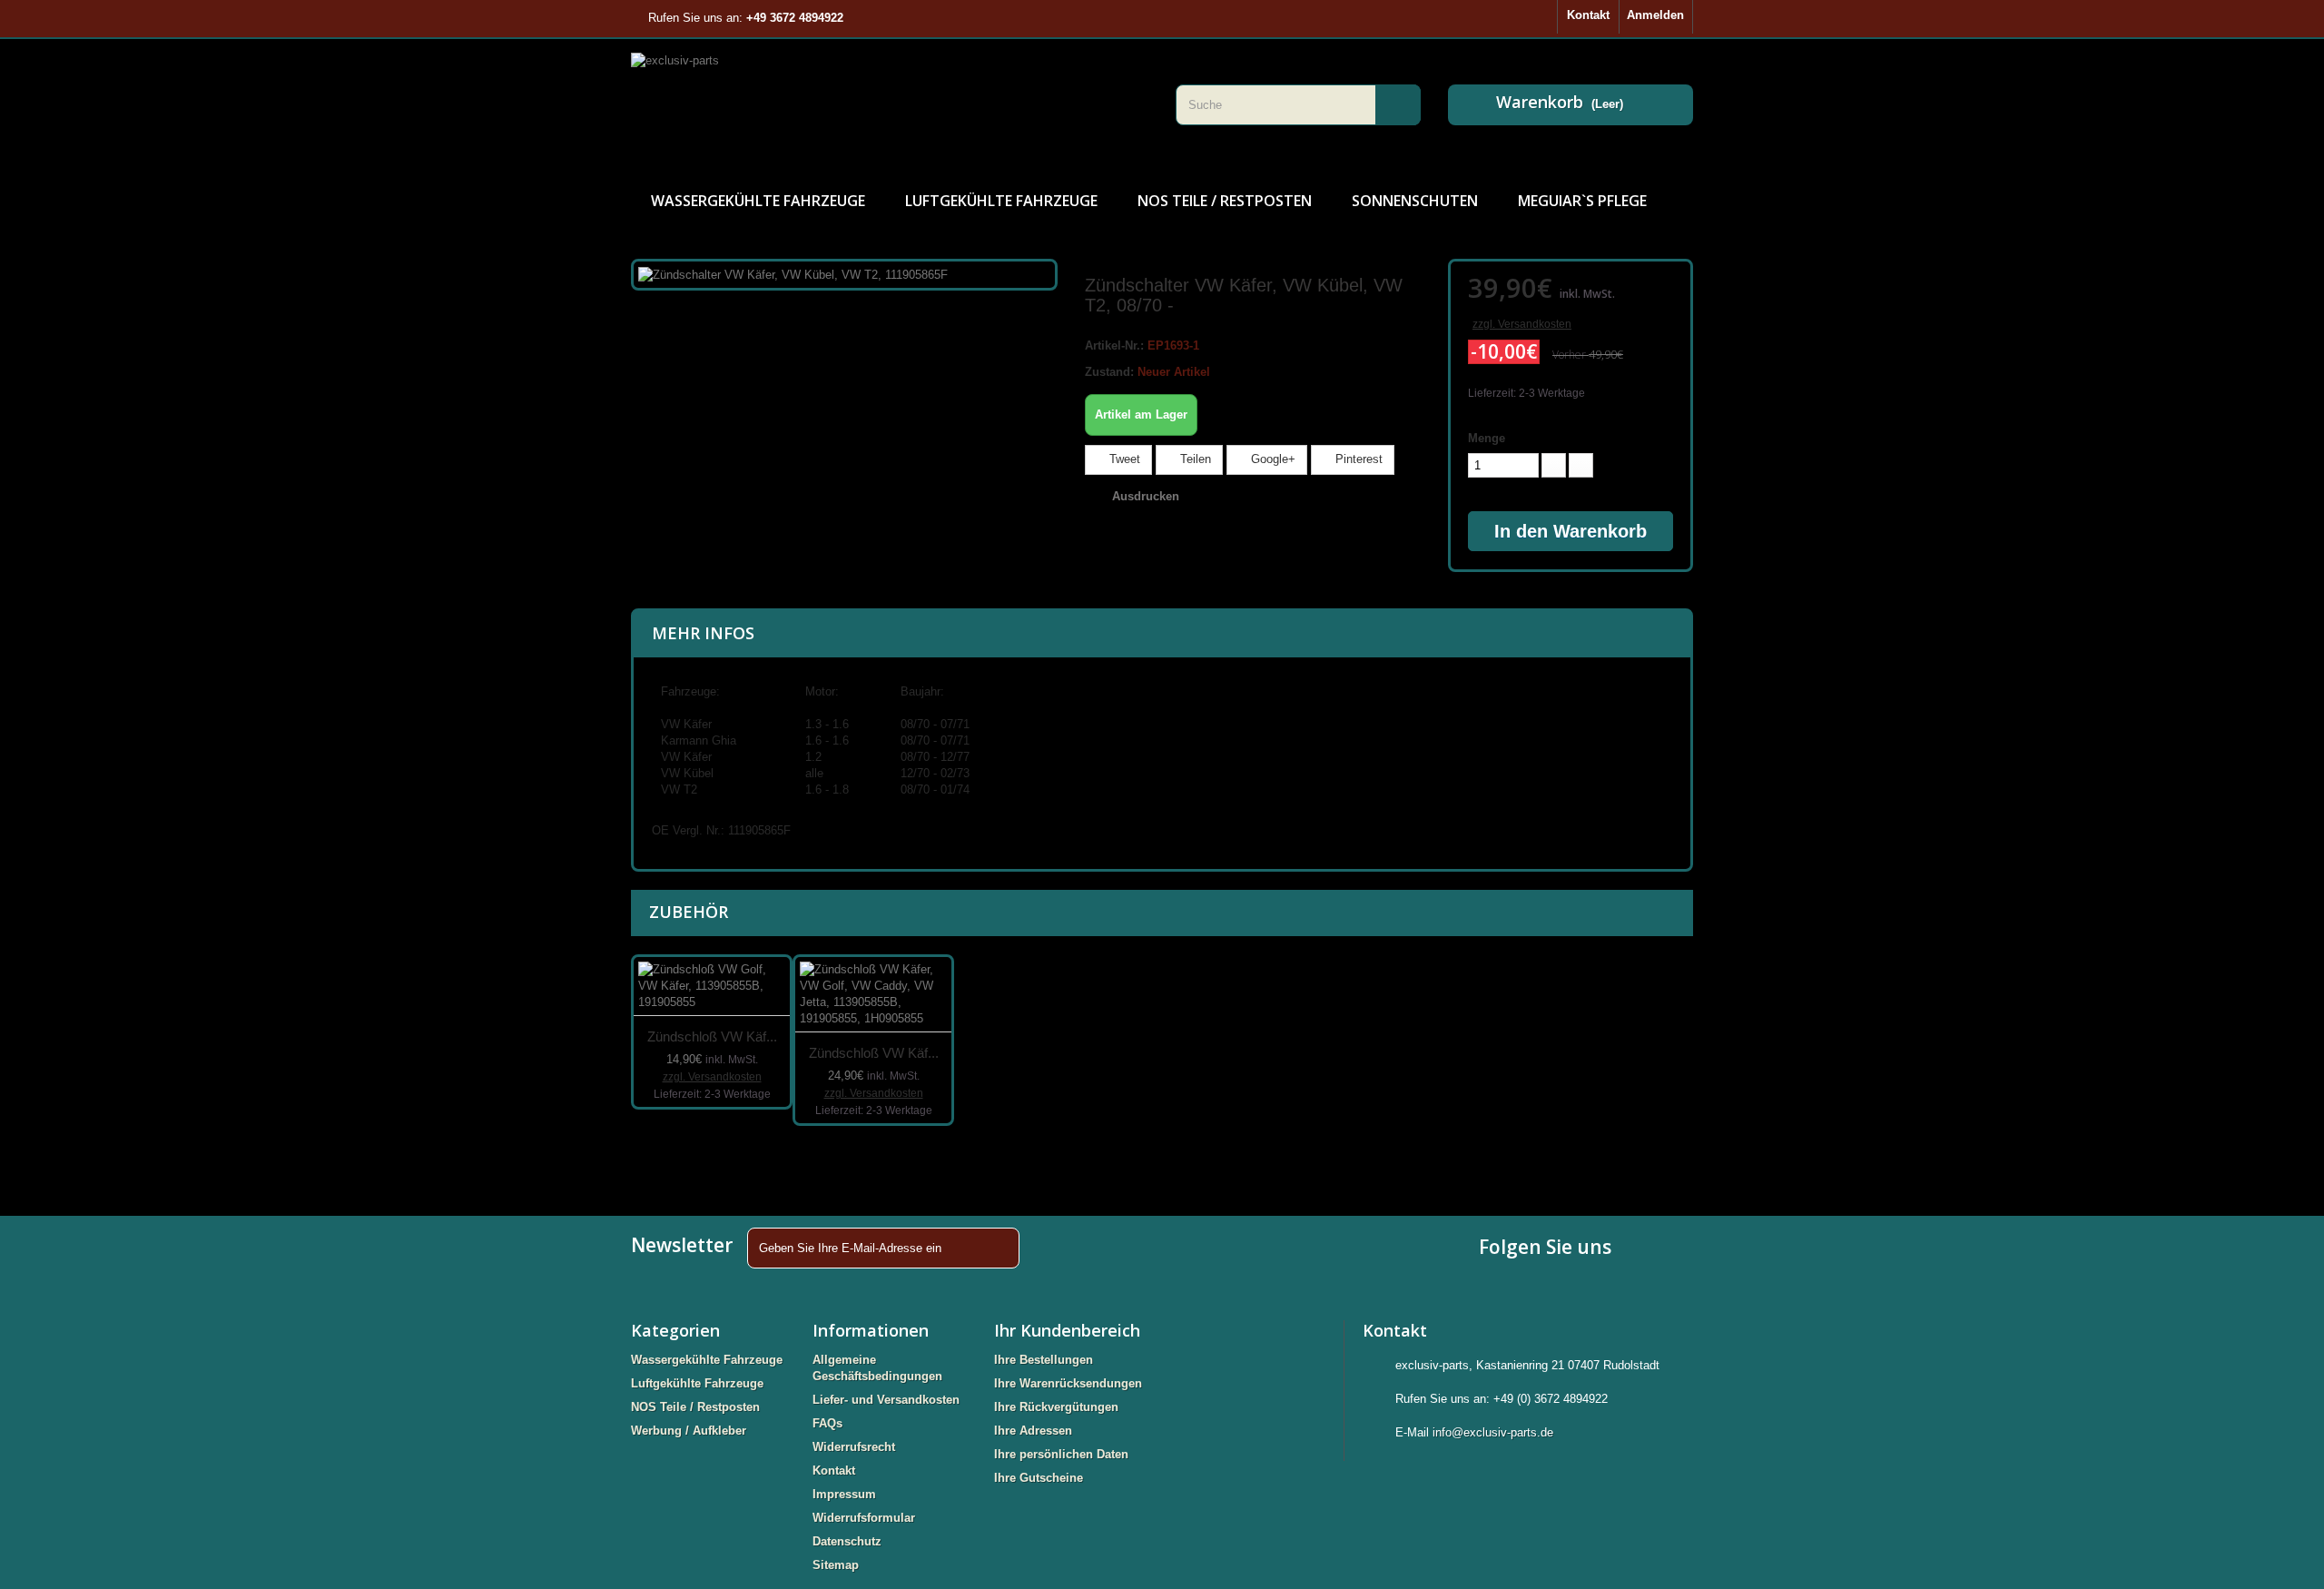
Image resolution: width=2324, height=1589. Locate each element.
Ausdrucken (1146, 496)
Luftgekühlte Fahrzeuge (1001, 201)
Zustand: (1109, 372)
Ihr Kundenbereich (1067, 1330)
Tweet (1123, 459)
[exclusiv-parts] (890, 104)
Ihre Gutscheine (1039, 1478)
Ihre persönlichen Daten (1061, 1454)
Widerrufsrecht (854, 1447)
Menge (1487, 438)
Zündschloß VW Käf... (712, 1036)
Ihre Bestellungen (1044, 1360)
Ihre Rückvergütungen (1056, 1407)
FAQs (827, 1423)
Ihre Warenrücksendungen (1068, 1383)
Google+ (1271, 459)
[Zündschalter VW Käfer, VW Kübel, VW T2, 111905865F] (793, 274)
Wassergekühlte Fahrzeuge (758, 201)
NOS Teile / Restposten (1225, 201)
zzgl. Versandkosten (1522, 324)
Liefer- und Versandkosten (886, 1400)
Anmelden (1655, 15)
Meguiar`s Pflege (1582, 201)
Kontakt (1588, 15)
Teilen (1194, 459)
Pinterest (1357, 459)
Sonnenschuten (1415, 201)
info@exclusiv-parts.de (1493, 1432)
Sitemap (836, 1565)
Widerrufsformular (864, 1518)
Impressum (844, 1494)
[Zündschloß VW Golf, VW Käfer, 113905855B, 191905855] (712, 987)
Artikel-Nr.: (1114, 345)
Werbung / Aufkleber (689, 1431)
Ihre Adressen (1033, 1431)
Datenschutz (847, 1541)
